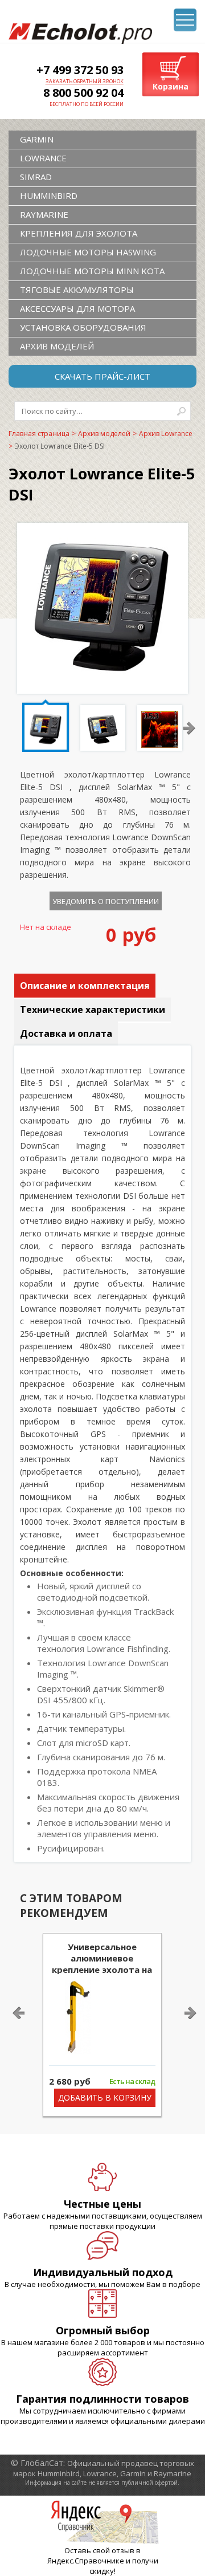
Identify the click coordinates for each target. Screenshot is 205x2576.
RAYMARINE (44, 214)
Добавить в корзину (105, 2097)
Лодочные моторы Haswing (88, 252)
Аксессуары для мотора (77, 308)
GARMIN (37, 139)
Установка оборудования (83, 327)
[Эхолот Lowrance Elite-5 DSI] (102, 685)
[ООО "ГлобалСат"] (80, 34)
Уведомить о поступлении (106, 901)
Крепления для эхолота (79, 233)
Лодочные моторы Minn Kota (92, 271)
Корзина (171, 86)
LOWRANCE (43, 158)
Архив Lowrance (166, 434)
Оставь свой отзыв (99, 2550)
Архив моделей (57, 346)
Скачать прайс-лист (102, 376)
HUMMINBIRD (49, 196)
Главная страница (39, 434)
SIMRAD (36, 177)
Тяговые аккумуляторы (77, 290)
